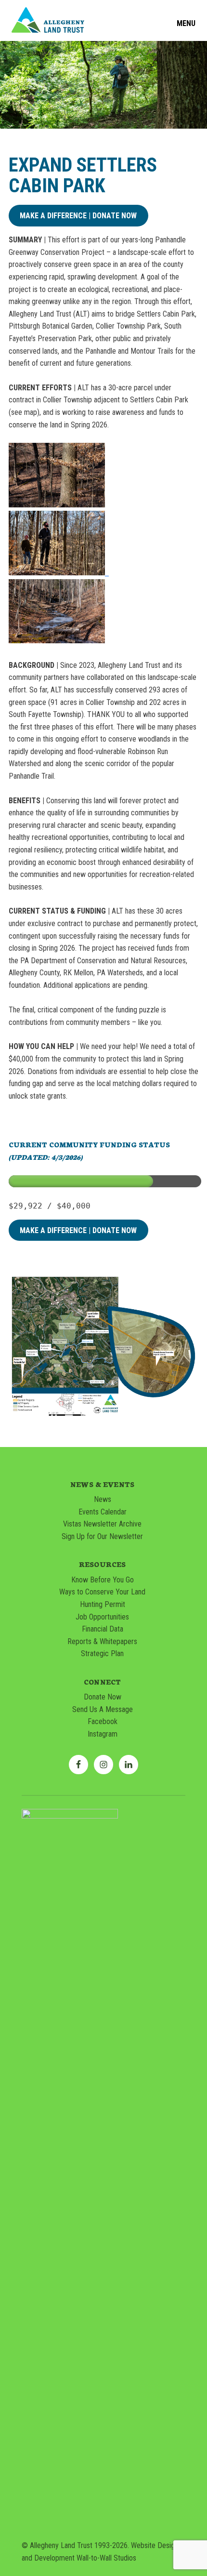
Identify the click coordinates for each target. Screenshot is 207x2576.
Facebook (103, 1721)
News (103, 1499)
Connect (102, 1682)
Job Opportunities (102, 1617)
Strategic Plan (102, 1653)
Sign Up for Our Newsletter (102, 1536)
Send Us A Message (103, 1709)
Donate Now (103, 1697)
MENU (186, 24)
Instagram (103, 1734)
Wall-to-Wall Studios (106, 2558)
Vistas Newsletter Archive (102, 1524)
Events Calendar (103, 1512)
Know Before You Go (103, 1580)
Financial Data (103, 1629)
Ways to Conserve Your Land (102, 1592)
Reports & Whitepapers (102, 1641)
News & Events (102, 1484)
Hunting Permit (103, 1604)
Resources (102, 1564)
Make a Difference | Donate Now (78, 216)
